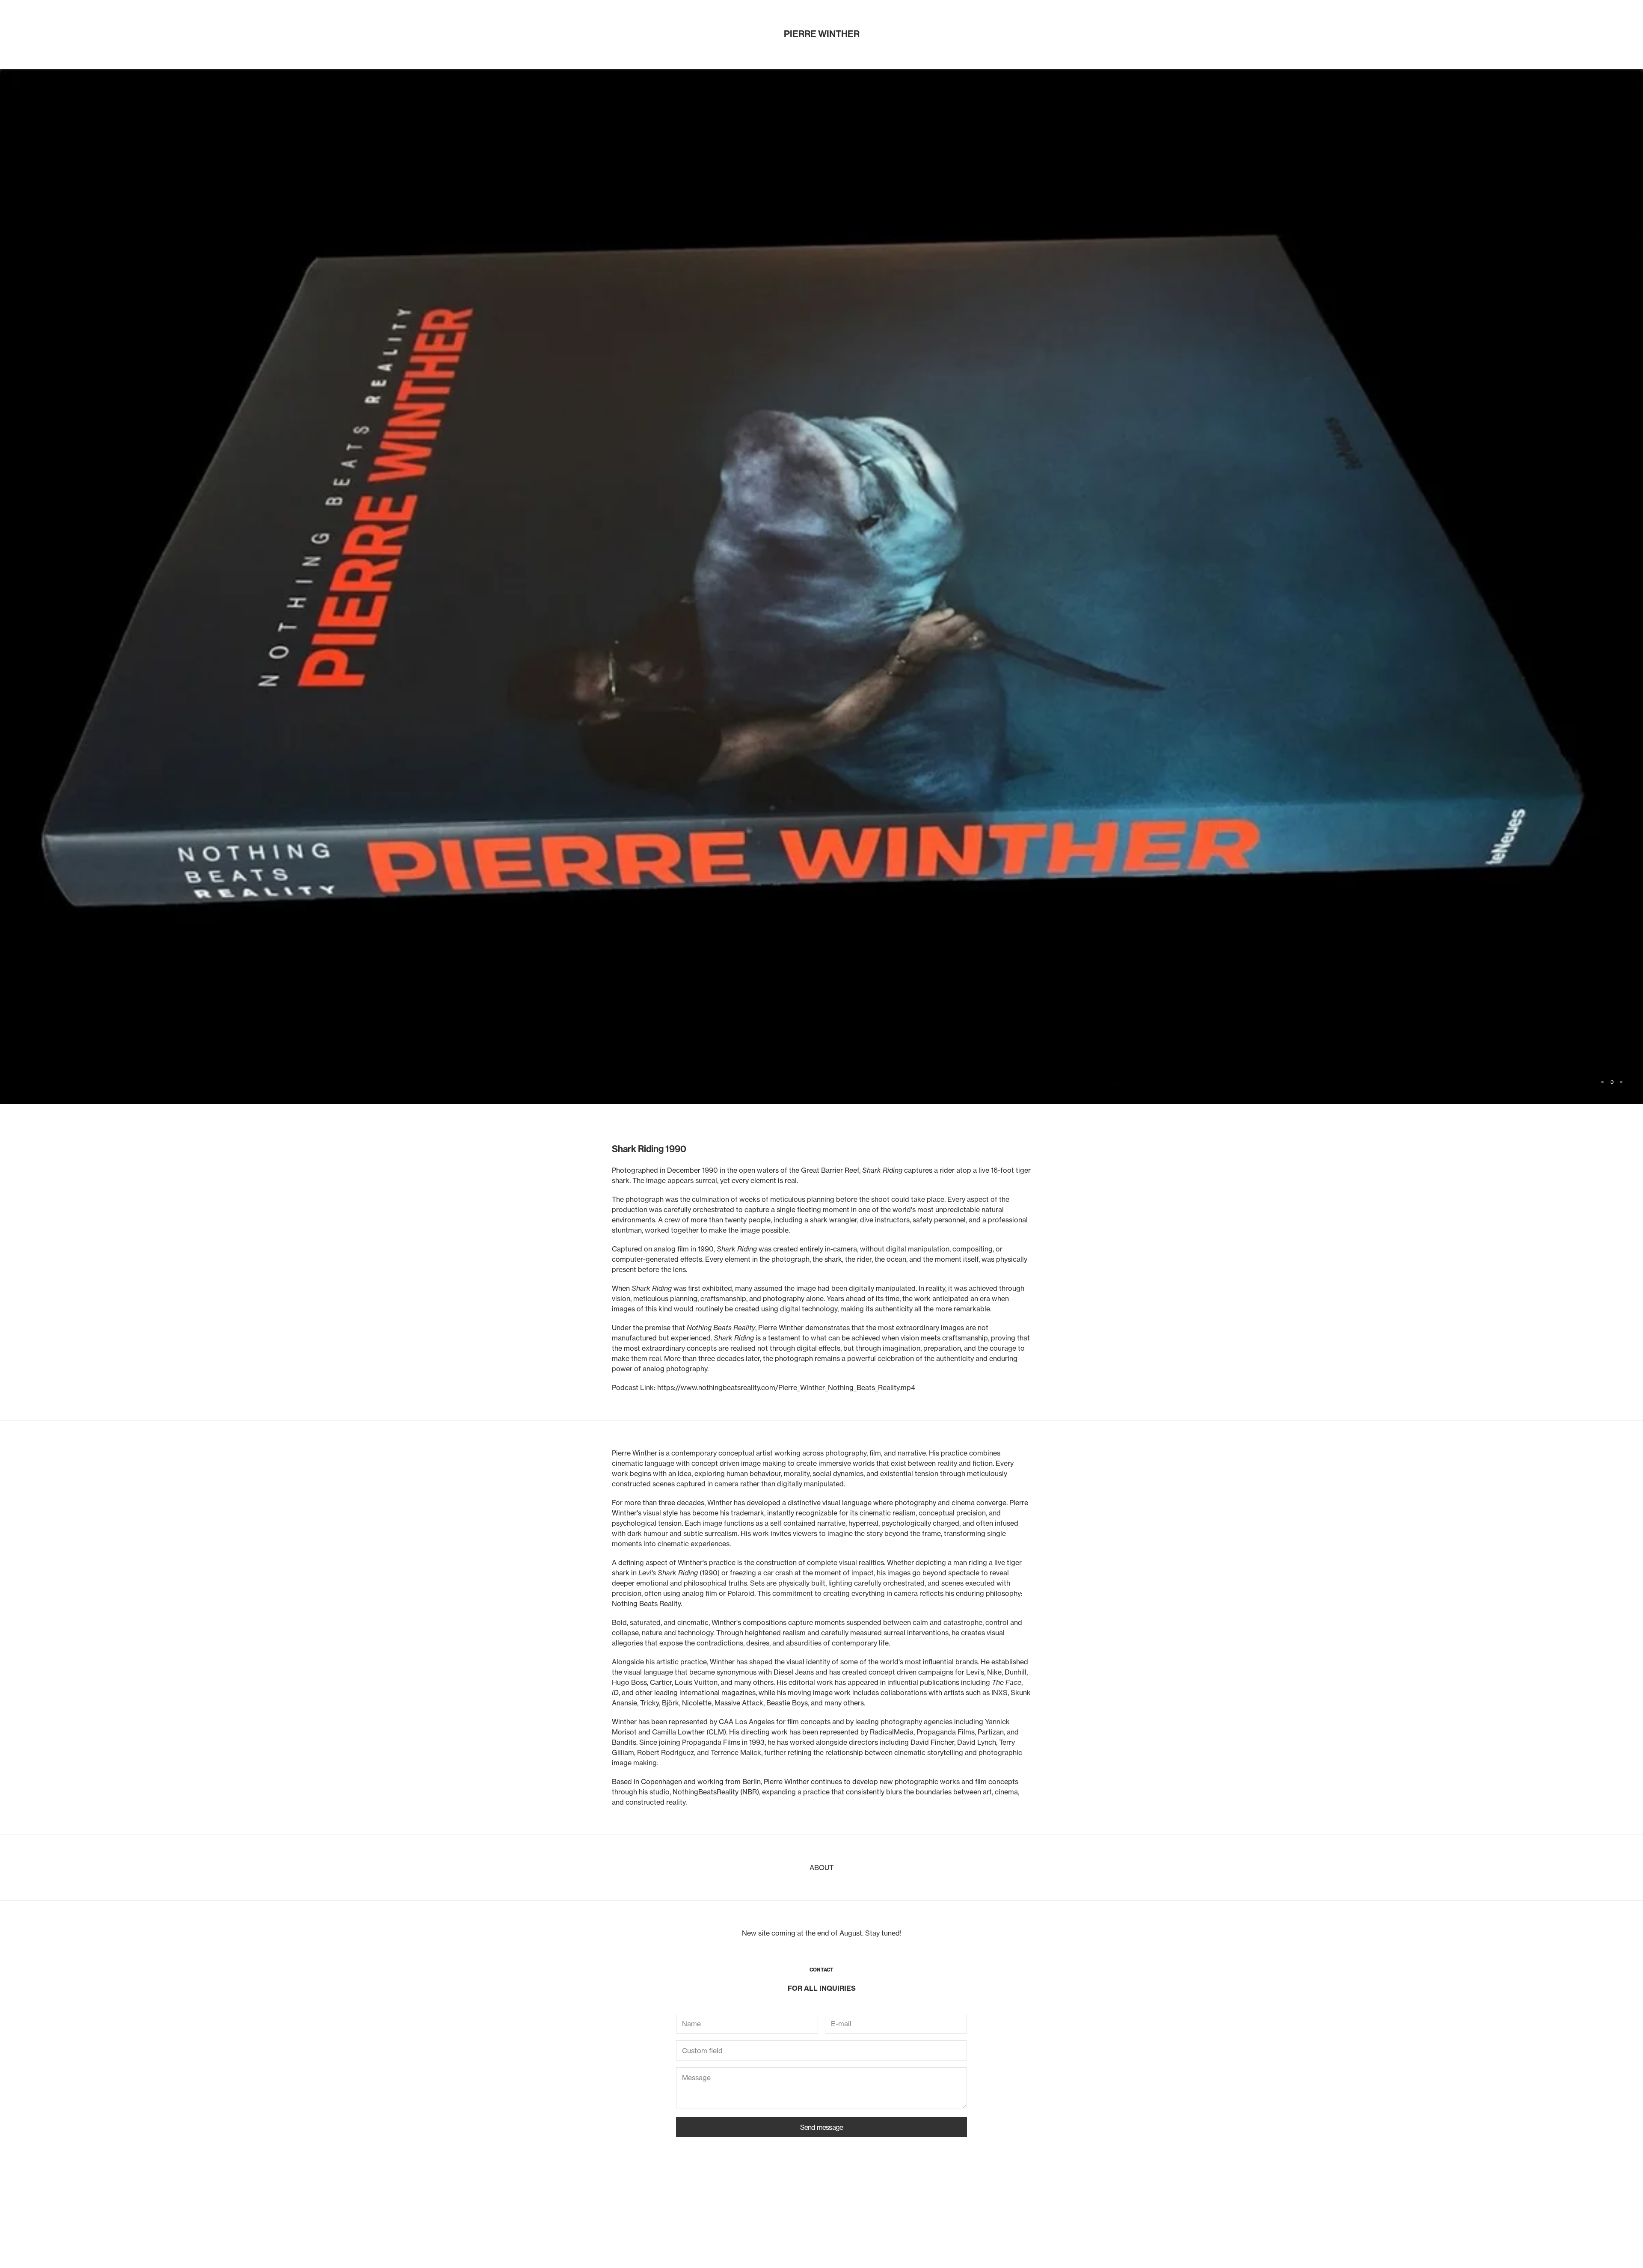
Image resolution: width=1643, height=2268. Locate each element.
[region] (821, 1164)
